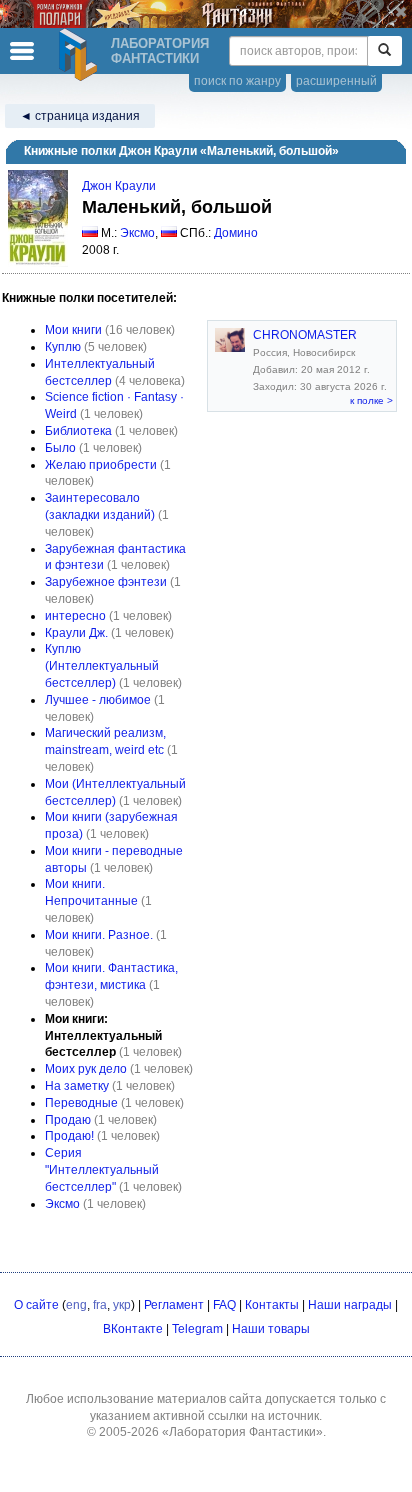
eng (76, 1305)
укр (122, 1305)
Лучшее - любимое (98, 700)
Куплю (63, 347)
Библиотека (78, 431)
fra (100, 1305)
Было (60, 448)
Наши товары (271, 1329)
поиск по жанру (237, 81)
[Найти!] (384, 51)
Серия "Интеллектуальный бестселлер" (102, 1170)
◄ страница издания (80, 116)
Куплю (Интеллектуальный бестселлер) (102, 666)
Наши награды (350, 1305)
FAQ (224, 1305)
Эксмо (137, 233)
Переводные (81, 1103)
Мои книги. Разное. (99, 935)
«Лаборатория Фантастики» (242, 1432)
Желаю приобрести (101, 465)
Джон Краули (119, 186)
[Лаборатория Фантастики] (81, 55)
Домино (236, 233)
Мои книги (73, 330)
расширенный (336, 81)
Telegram (197, 1329)
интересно (75, 616)
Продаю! (69, 1136)
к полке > (371, 400)
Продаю (68, 1120)
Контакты (272, 1305)
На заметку (77, 1086)
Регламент (174, 1305)
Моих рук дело (86, 1069)
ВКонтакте (133, 1329)
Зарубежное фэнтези (106, 582)
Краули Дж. (76, 633)
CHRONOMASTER (305, 335)
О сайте (36, 1305)
